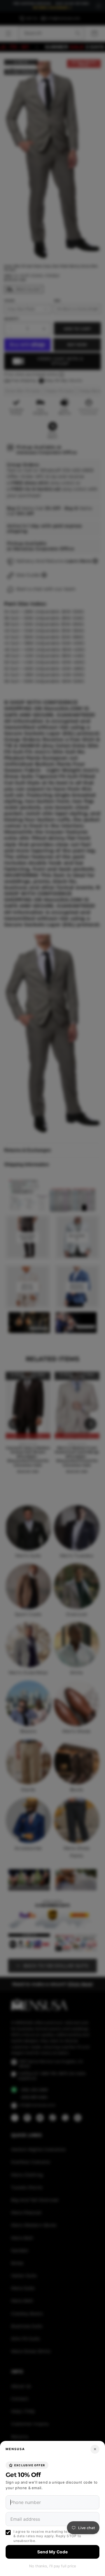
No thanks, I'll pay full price (53, 2566)
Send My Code (53, 2552)
